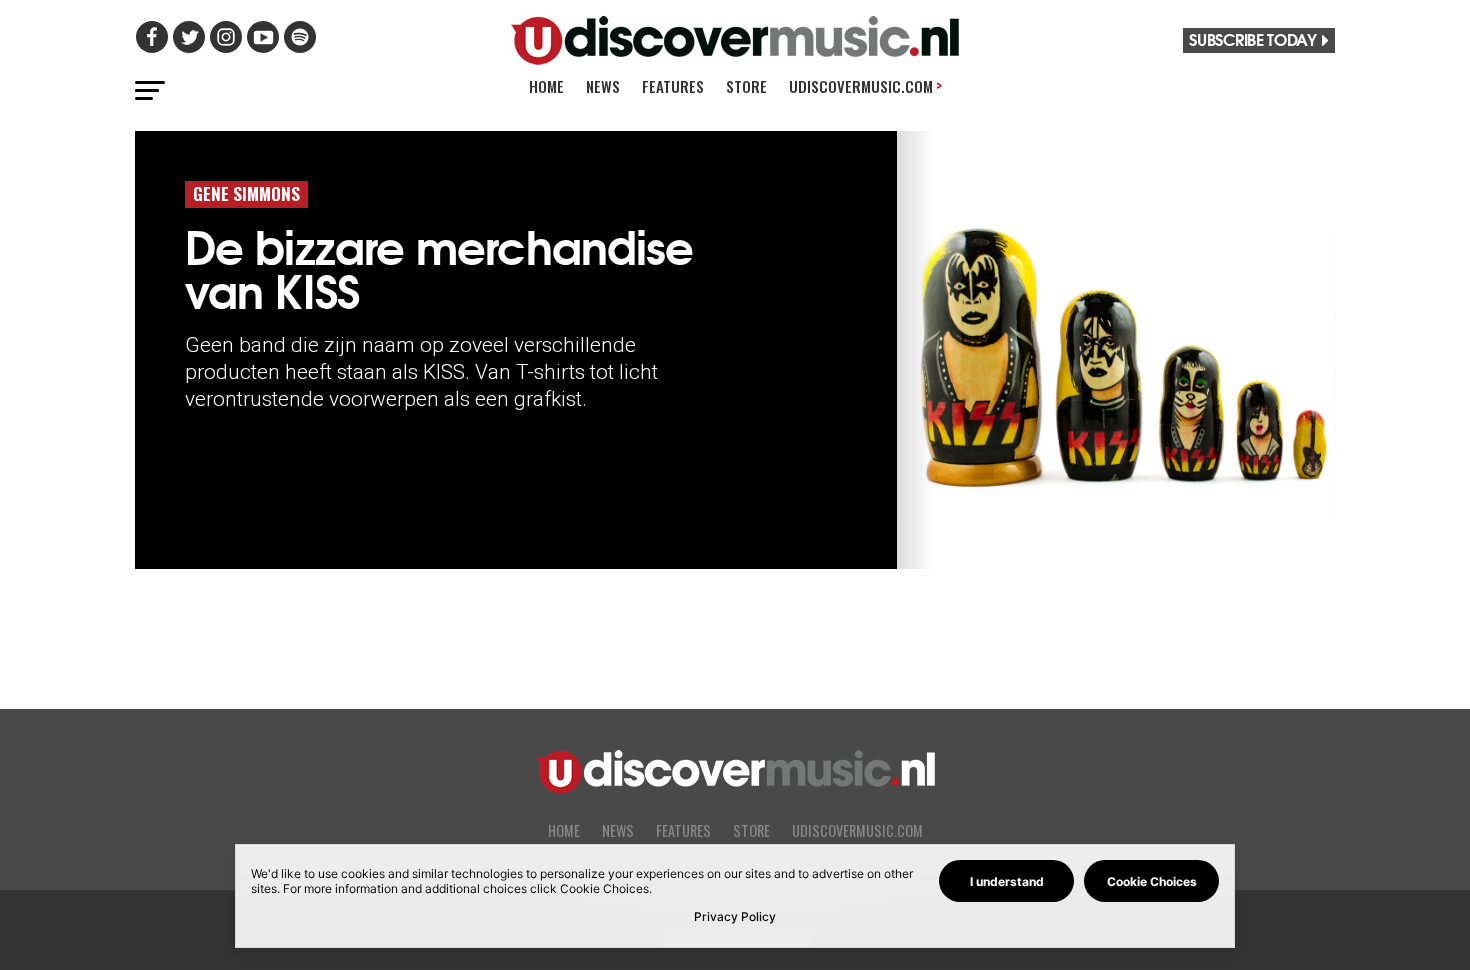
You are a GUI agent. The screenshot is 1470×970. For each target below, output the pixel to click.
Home (546, 86)
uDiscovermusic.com (865, 85)
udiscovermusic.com (857, 830)
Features (673, 86)
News (603, 86)
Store (746, 86)
